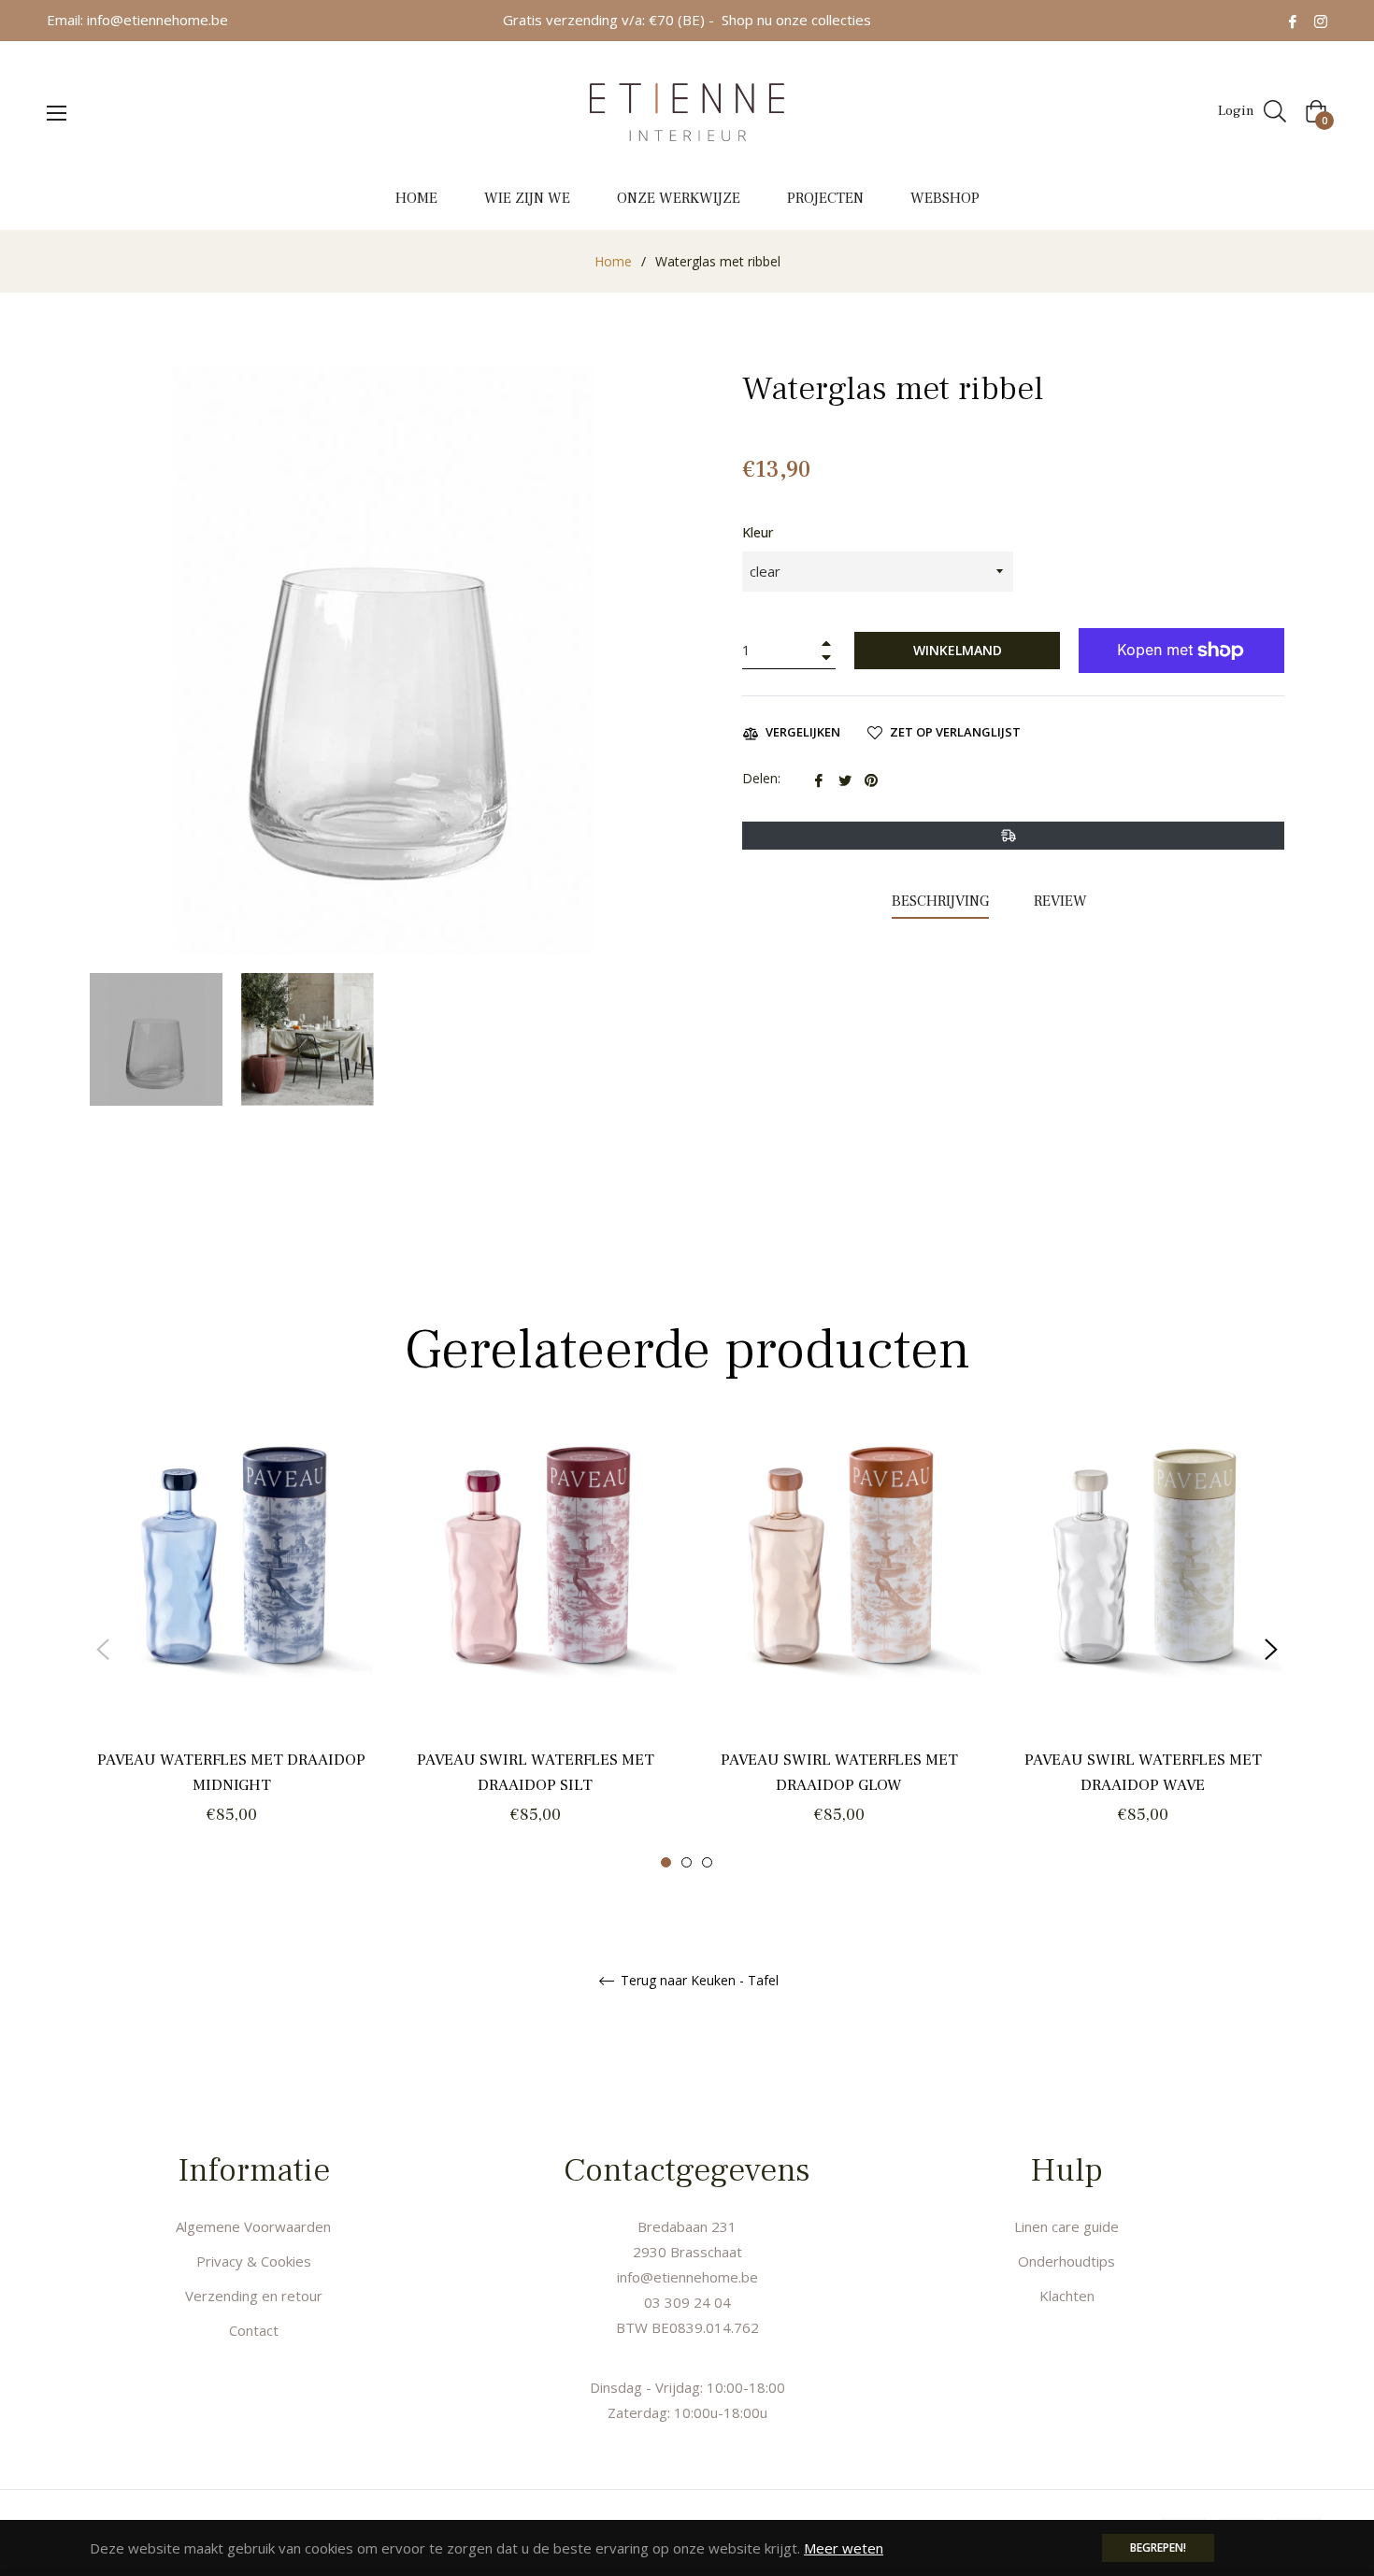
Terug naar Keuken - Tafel (698, 1981)
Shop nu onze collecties (796, 20)
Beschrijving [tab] (940, 901)
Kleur (758, 532)
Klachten (1067, 2296)
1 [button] (666, 1862)
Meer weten (844, 2548)
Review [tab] (1062, 901)
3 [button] (707, 1862)
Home (613, 261)
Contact (254, 2330)
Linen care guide (1066, 2226)
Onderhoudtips (1066, 2261)
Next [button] (1271, 1650)
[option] (231, 1649)
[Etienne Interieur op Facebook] (1293, 20)
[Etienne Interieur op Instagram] (1321, 20)
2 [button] (687, 1862)
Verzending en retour (254, 2296)
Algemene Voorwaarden (253, 2226)
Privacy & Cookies (254, 2261)
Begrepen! (1158, 2547)
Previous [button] (103, 1650)
